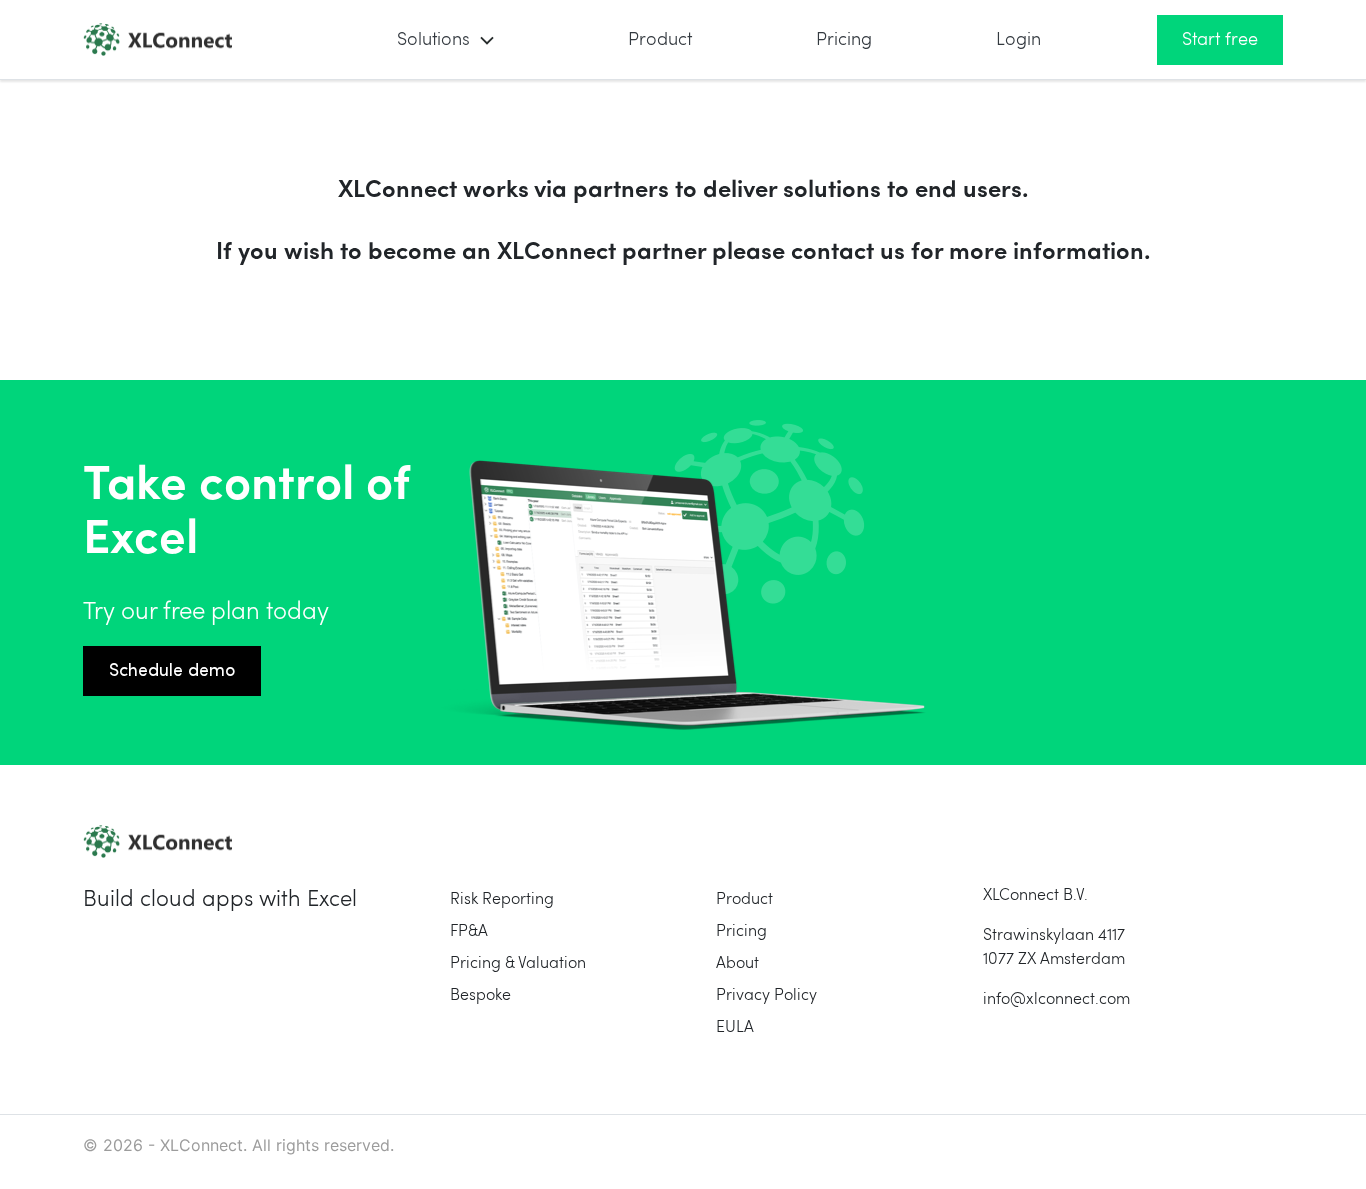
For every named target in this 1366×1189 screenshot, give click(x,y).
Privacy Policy (766, 996)
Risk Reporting (502, 900)
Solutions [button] (433, 40)
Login (1018, 40)
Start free (1220, 40)
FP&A (469, 932)
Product (660, 40)
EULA (735, 1028)
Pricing (844, 40)
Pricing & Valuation (518, 964)
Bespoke (480, 996)
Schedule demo (172, 671)
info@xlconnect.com (1056, 1000)
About (737, 964)
